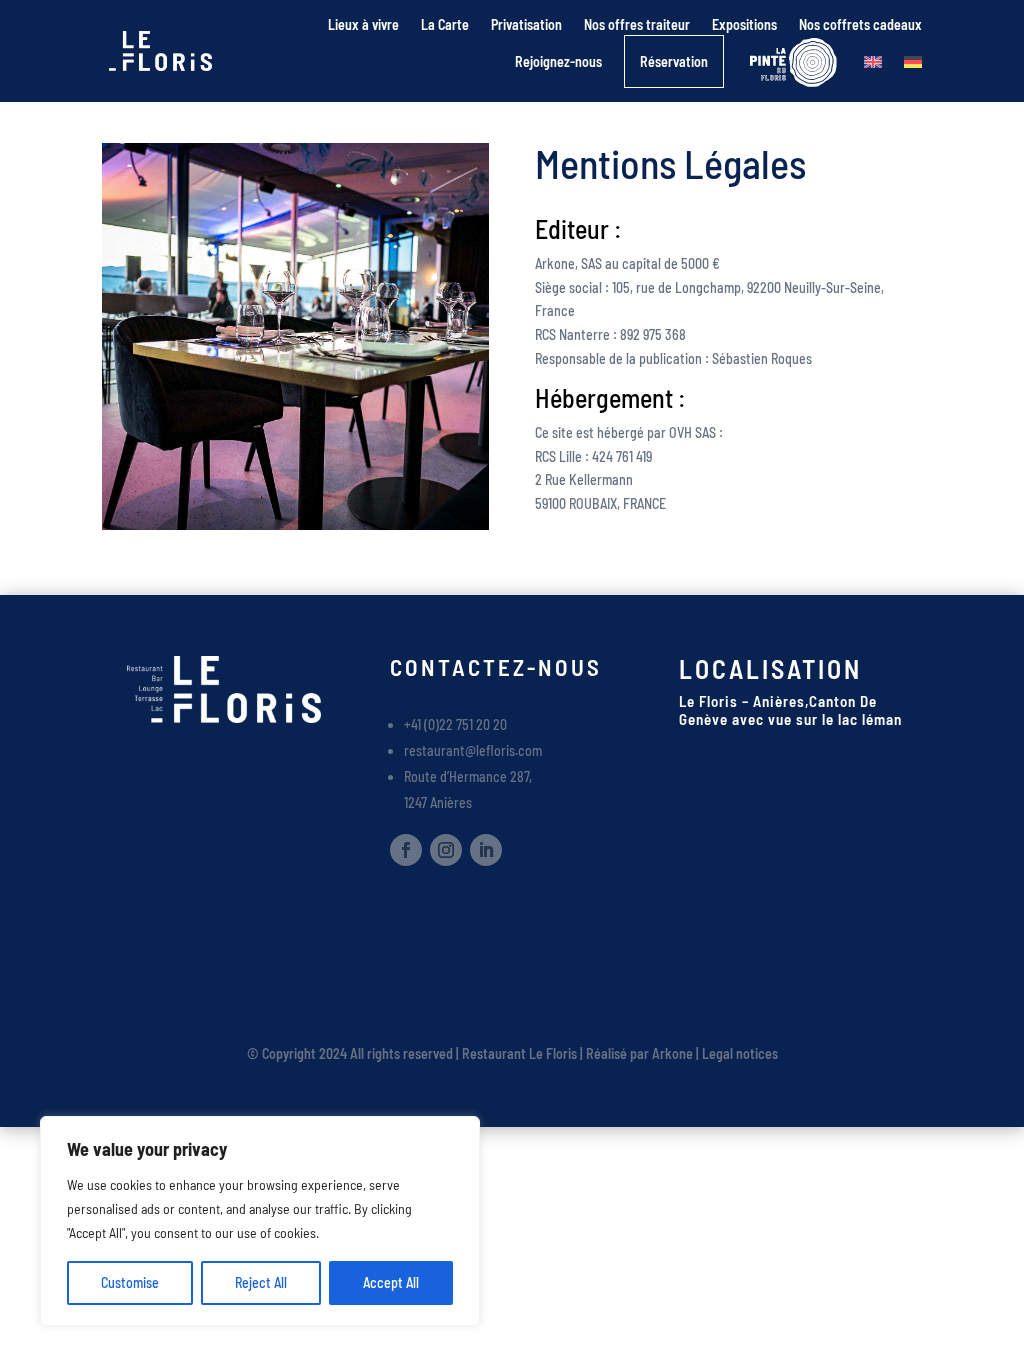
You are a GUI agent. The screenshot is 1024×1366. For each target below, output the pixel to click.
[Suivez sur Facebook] (406, 850)
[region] (260, 1221)
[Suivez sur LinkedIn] (486, 850)
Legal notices (740, 1053)
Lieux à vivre (363, 24)
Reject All (261, 1282)
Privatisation (526, 24)
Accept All (391, 1282)
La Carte (445, 24)
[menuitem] (873, 62)
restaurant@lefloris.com (473, 750)
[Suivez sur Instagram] (446, 850)
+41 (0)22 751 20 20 (455, 724)
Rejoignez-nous (558, 61)
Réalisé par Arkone (639, 1053)
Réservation (674, 61)
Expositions (744, 24)
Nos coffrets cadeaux (860, 24)
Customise (130, 1282)
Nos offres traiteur (637, 24)
